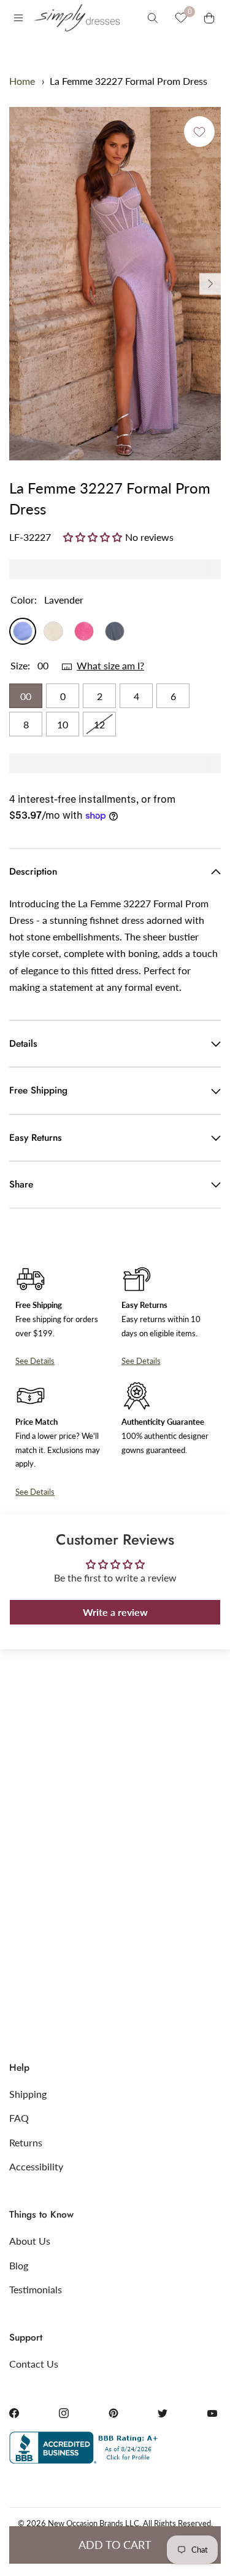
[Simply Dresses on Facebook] (14, 2413)
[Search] (153, 18)
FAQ (19, 2118)
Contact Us (34, 2364)
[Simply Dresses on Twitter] (163, 2413)
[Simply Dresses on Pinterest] (113, 2413)
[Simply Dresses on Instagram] (64, 2413)
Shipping (28, 2094)
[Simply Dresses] (76, 18)
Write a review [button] (115, 1612)
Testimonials (36, 2289)
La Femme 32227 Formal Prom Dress (128, 81)
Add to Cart (115, 2545)
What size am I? (110, 665)
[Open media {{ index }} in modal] (115, 284)
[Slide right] (210, 284)
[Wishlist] (181, 18)
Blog (19, 2265)
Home (22, 81)
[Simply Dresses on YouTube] (212, 2413)
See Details (35, 1361)
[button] (94, 537)
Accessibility (36, 2166)
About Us (30, 2241)
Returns (26, 2142)
